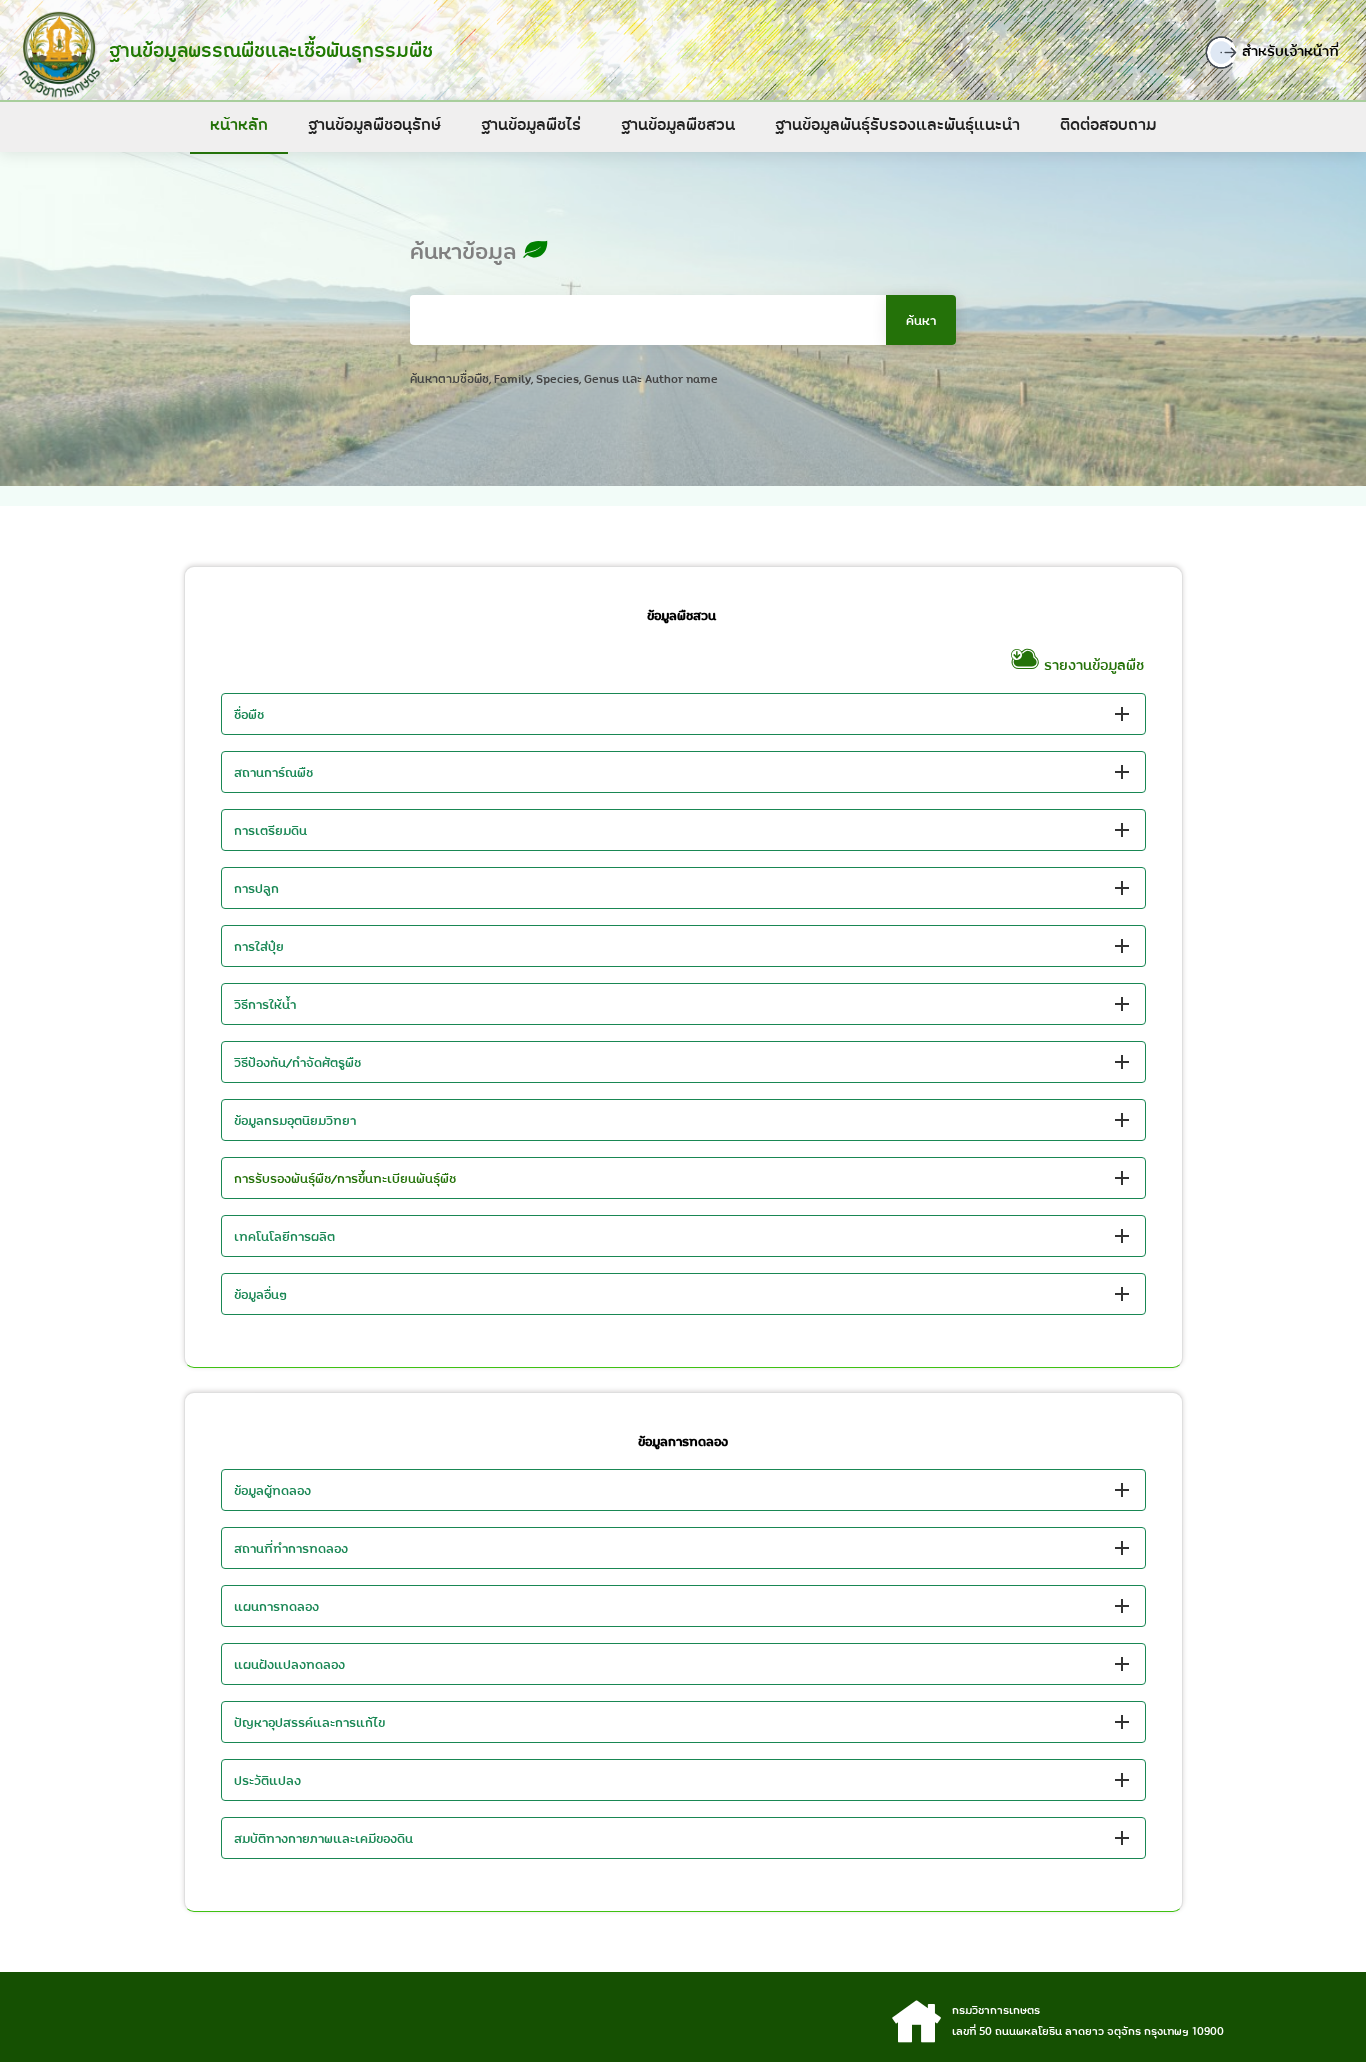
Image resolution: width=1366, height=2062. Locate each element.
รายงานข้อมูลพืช (1092, 665)
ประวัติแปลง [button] (267, 1780)
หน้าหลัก (239, 124)
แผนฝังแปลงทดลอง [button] (289, 1664)
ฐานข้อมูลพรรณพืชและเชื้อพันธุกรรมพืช (271, 50)
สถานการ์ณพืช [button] (273, 772)
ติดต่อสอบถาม (1108, 124)
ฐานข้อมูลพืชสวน (678, 124)
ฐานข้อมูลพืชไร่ (531, 124)
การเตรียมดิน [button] (270, 830)
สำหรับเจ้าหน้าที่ (1289, 51)
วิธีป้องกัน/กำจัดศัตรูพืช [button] (297, 1062)
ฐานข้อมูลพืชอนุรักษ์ (374, 124)
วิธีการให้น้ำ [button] (265, 1004)
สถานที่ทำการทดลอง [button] (291, 1548)
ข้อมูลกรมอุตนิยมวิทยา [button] (295, 1120)
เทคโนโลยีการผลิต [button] (284, 1236)
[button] (683, 1178)
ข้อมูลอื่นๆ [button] (261, 1294)
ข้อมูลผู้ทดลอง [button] (272, 1490)
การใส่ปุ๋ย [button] (259, 946)
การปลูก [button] (256, 888)
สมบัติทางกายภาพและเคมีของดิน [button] (323, 1838)
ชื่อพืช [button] (249, 714)
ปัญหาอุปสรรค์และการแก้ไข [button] (309, 1722)
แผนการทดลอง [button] (276, 1606)
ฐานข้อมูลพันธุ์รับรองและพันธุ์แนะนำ (897, 124)
